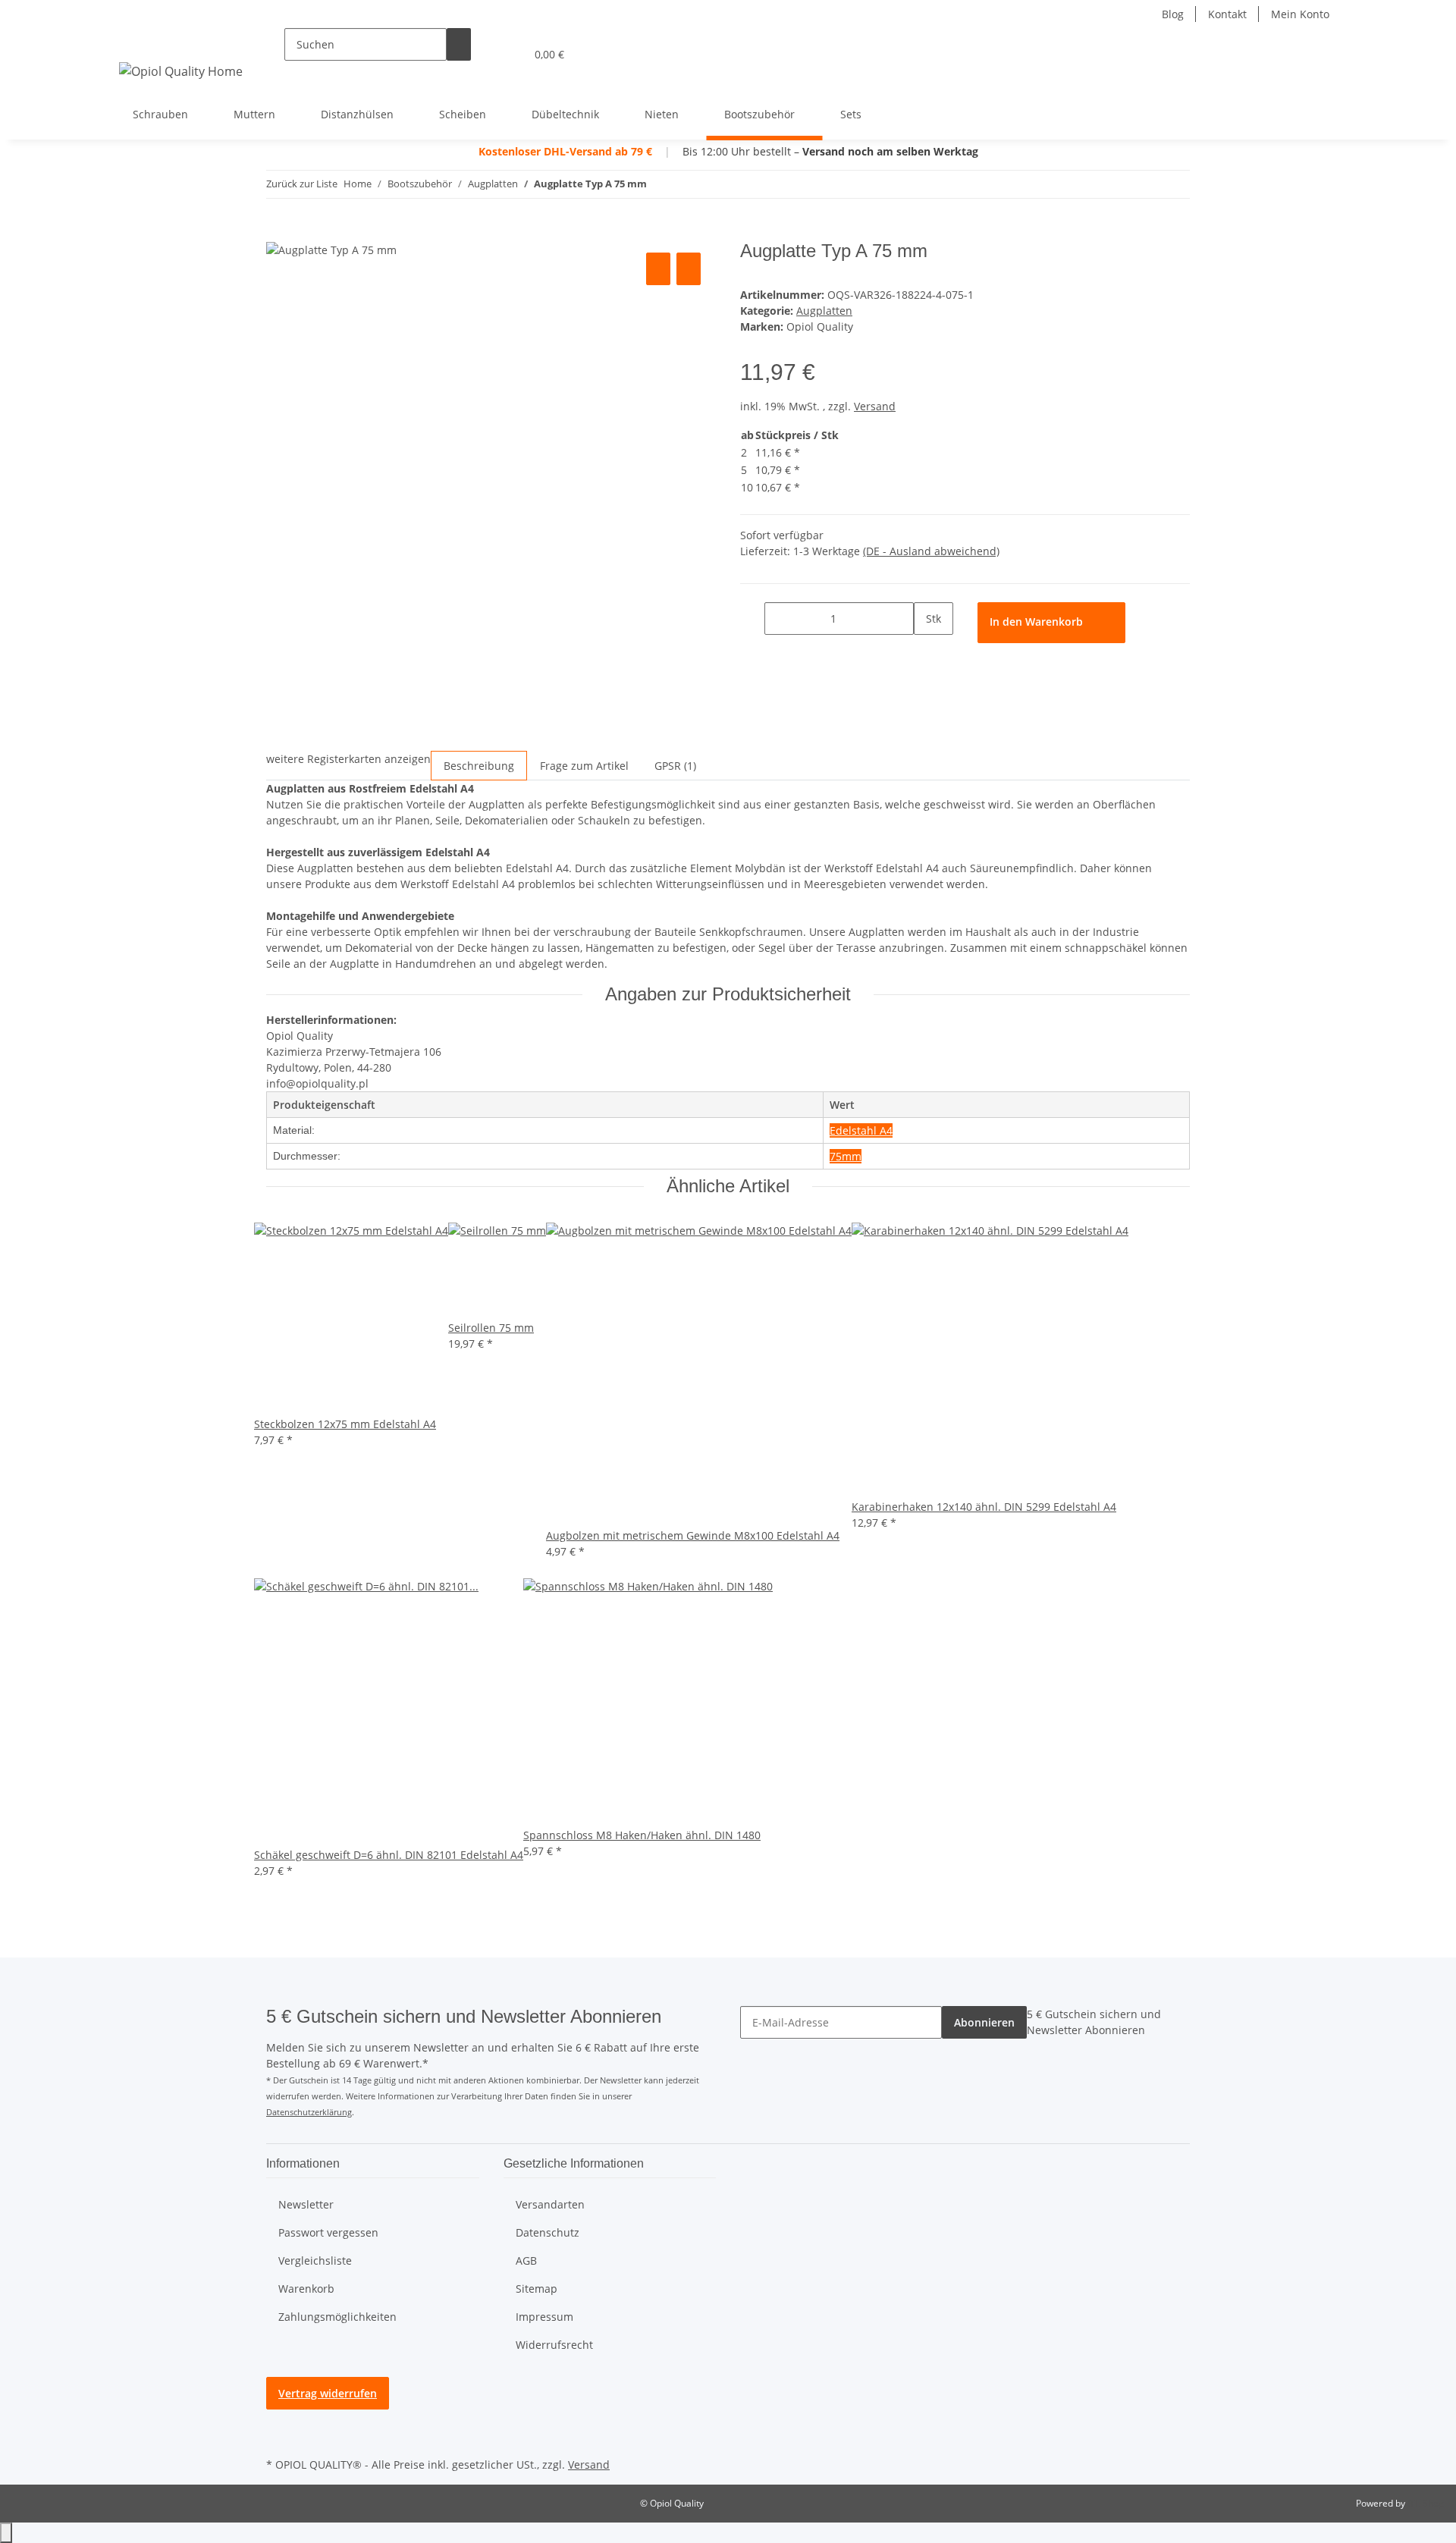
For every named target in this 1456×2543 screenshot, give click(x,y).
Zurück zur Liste (302, 184)
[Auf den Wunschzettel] (689, 269)
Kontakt (1227, 14)
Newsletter (306, 2204)
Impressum (544, 2317)
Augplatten (824, 311)
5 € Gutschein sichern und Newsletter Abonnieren (1094, 2022)
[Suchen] (459, 44)
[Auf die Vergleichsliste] (658, 269)
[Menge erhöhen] (926, 651)
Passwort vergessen (328, 2232)
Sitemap (537, 2289)
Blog (1173, 14)
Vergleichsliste (315, 2260)
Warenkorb (306, 2289)
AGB (526, 2260)
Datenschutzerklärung (309, 2112)
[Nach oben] (6, 2533)
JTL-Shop (1426, 2503)
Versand (875, 406)
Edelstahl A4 (861, 1130)
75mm (846, 1156)
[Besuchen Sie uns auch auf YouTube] (278, 2419)
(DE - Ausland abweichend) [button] (931, 551)
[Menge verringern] (752, 618)
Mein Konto (1300, 14)
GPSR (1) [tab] (675, 766)
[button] (483, 54)
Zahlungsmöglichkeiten (337, 2317)
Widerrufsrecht (554, 2345)
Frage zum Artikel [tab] (584, 766)
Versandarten (550, 2204)
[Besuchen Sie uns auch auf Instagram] (278, 2436)
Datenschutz (548, 2232)
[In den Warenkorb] (278, 232)
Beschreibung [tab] (479, 766)
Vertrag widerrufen (328, 2393)
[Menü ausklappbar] (133, 41)
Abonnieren (984, 2022)
